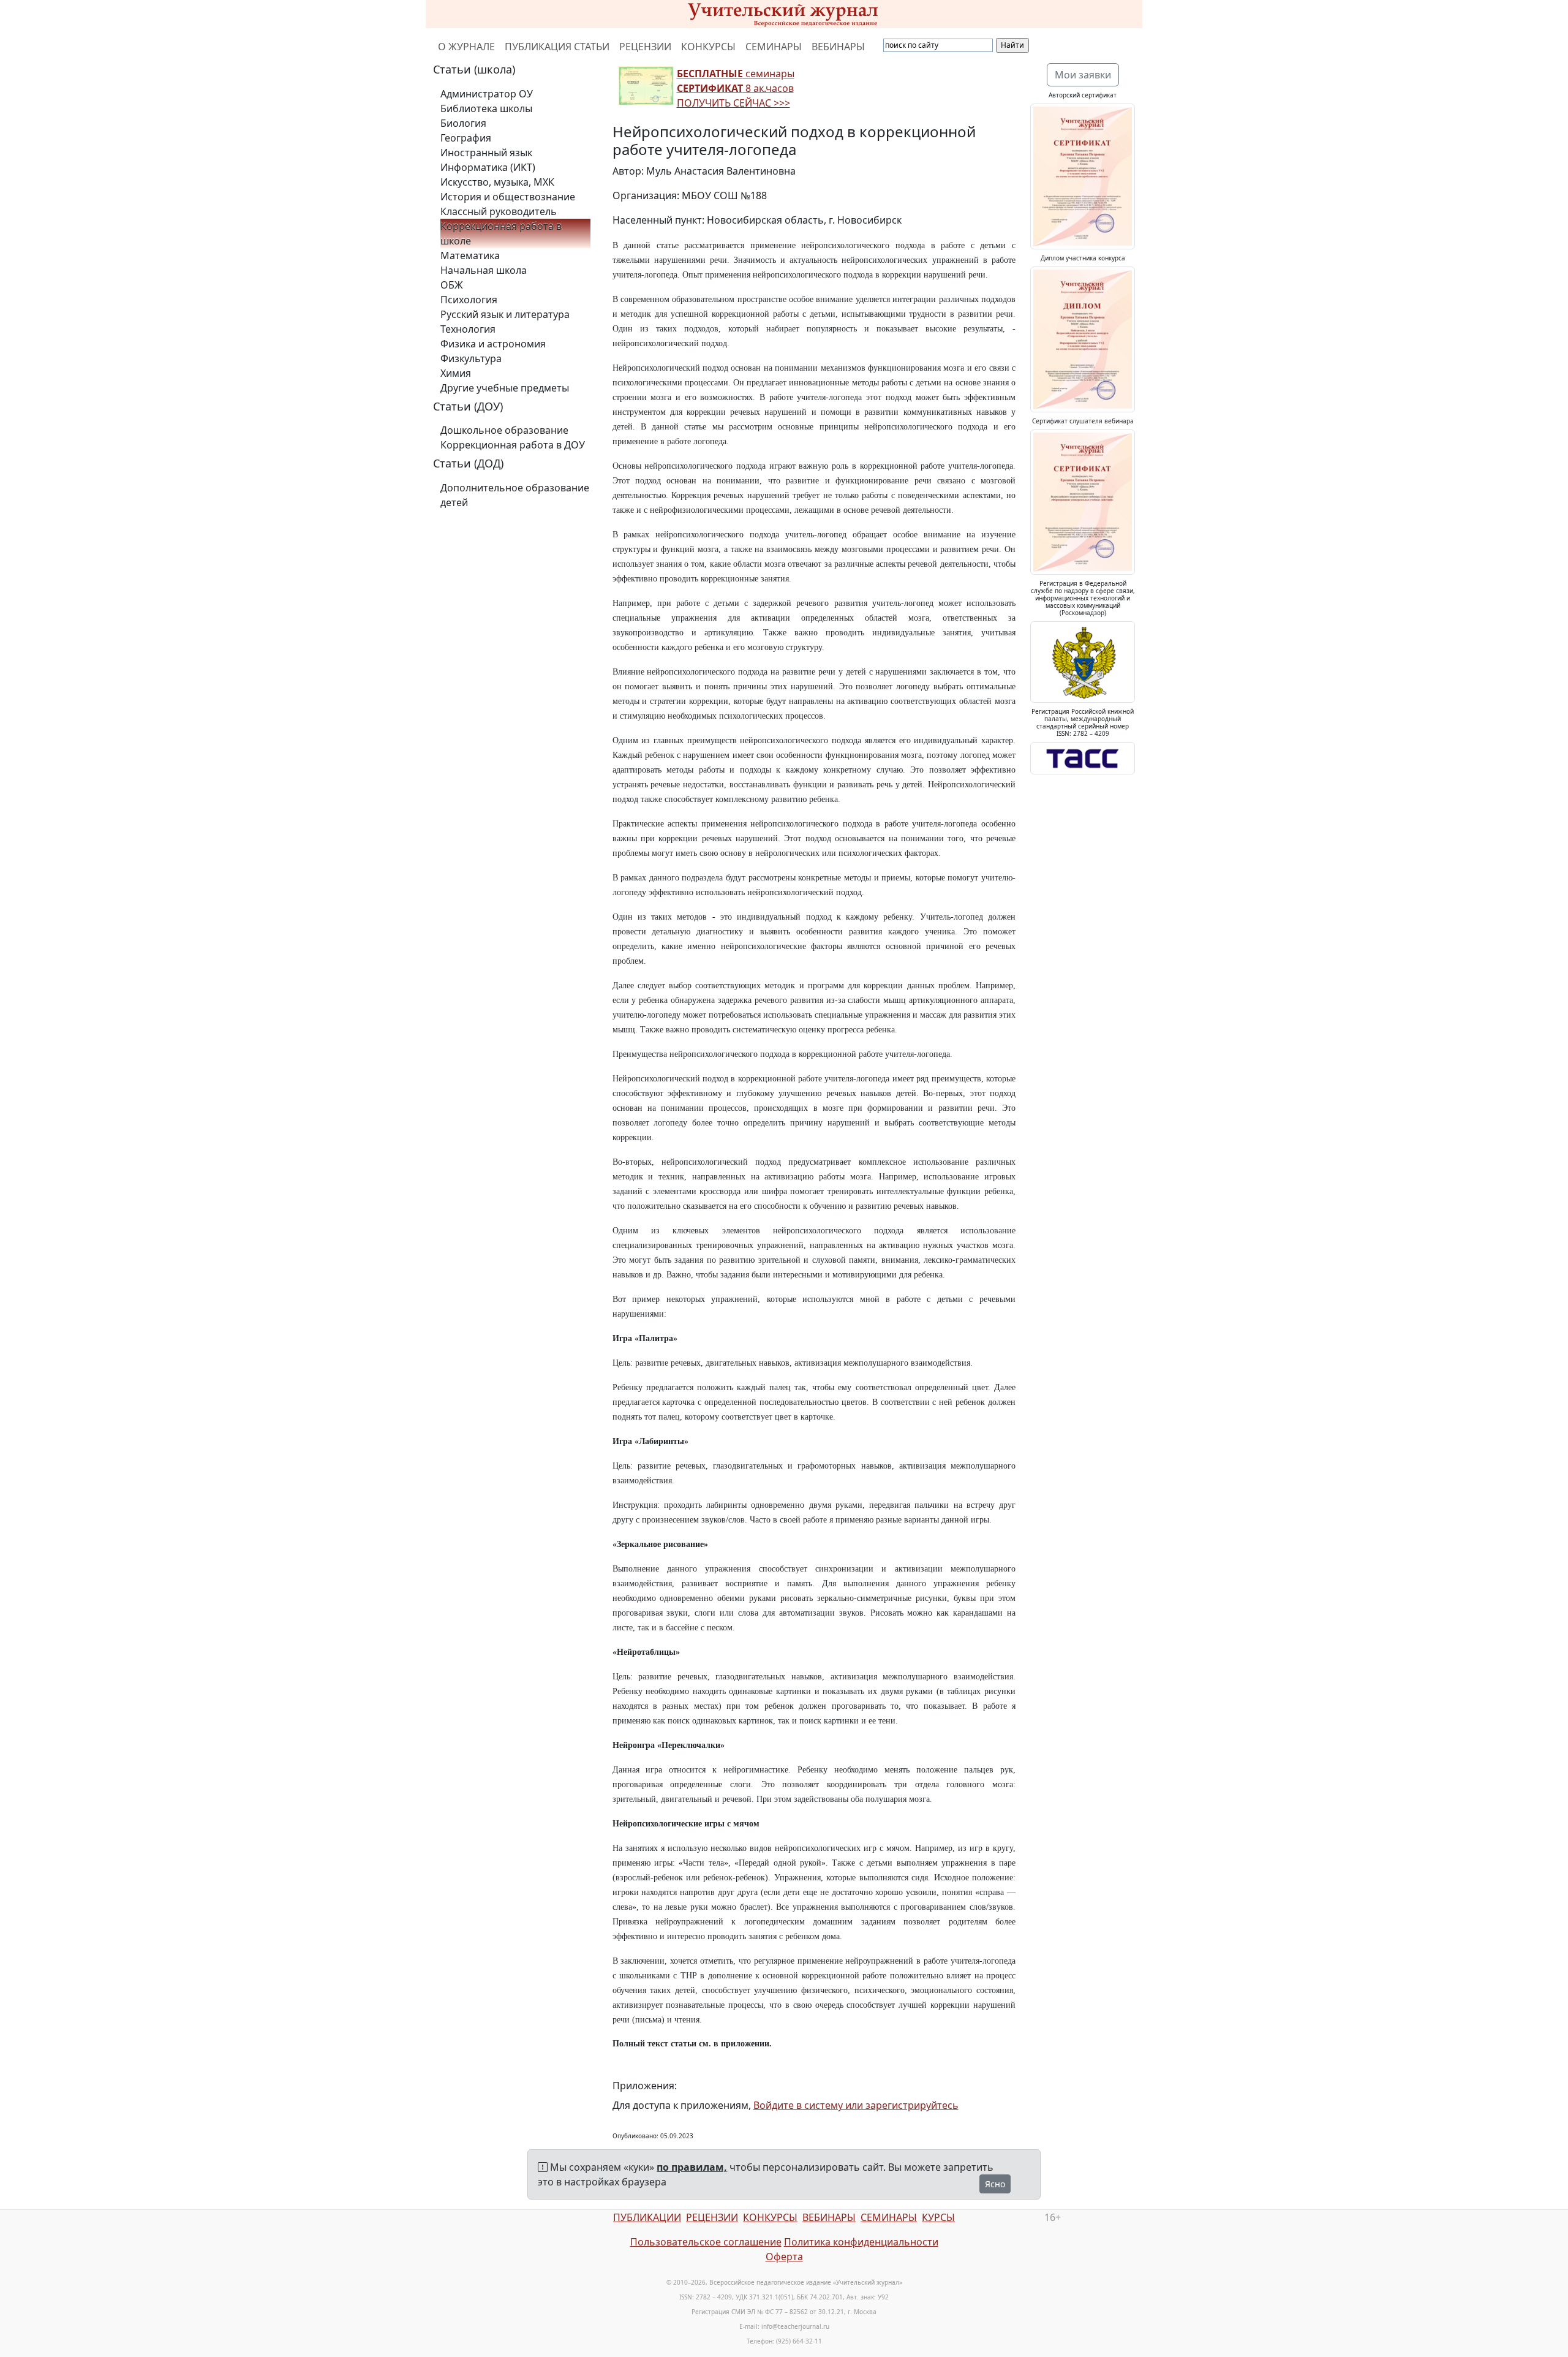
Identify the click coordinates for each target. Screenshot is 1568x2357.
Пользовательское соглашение (706, 2242)
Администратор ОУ (487, 94)
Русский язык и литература (505, 314)
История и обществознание (508, 197)
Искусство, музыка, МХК (497, 182)
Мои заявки (1083, 75)
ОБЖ (452, 285)
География (466, 138)
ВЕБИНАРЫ (838, 47)
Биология (463, 123)
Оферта (784, 2257)
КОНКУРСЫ (708, 47)
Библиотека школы (486, 108)
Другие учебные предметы (505, 388)
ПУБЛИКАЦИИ (647, 2217)
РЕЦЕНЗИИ (645, 47)
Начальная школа (484, 270)
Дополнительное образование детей (515, 495)
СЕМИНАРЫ (774, 47)
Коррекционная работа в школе (501, 233)
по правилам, (692, 2167)
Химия (456, 373)
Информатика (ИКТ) (488, 167)
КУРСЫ (938, 2217)
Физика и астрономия (493, 344)
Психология (469, 300)
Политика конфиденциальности (861, 2242)
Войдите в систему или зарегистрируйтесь (856, 2105)
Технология (468, 329)
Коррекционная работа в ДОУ (513, 445)
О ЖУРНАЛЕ (466, 47)
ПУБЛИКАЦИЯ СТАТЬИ (557, 47)
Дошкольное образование (504, 430)
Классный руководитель (499, 211)
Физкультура (471, 358)
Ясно (995, 2184)
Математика (470, 255)
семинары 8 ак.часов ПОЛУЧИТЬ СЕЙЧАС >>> (736, 88)
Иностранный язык (486, 153)
